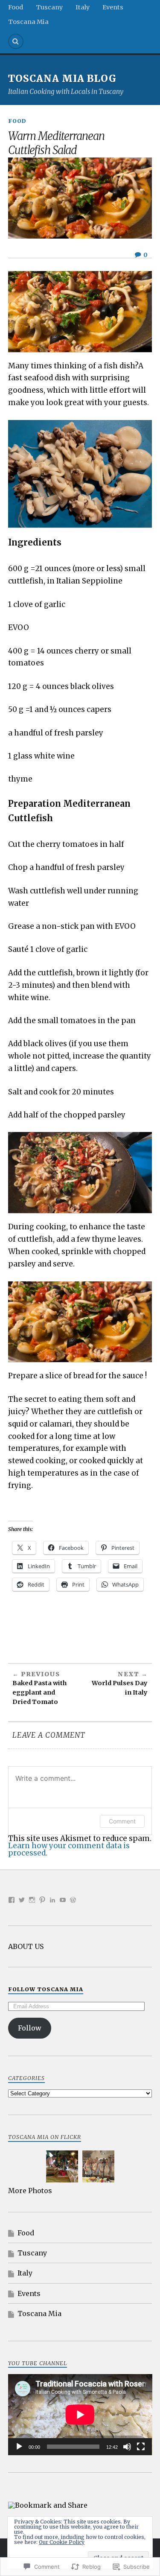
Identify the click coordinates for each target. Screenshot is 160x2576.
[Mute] (127, 2447)
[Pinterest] (42, 1900)
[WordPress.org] (73, 1900)
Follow (30, 2028)
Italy (83, 7)
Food (16, 7)
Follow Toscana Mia (46, 1989)
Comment (122, 1821)
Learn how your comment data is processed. (69, 1849)
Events (113, 7)
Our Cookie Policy (62, 2542)
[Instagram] (32, 1900)
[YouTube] (63, 1900)
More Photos (30, 2191)
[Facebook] (12, 1900)
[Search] (16, 41)
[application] (80, 2415)
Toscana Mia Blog (62, 79)
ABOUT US (26, 1946)
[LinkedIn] (52, 1900)
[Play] (19, 2447)
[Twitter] (22, 1900)
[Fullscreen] (141, 2447)
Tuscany (49, 7)
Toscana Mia (28, 22)
